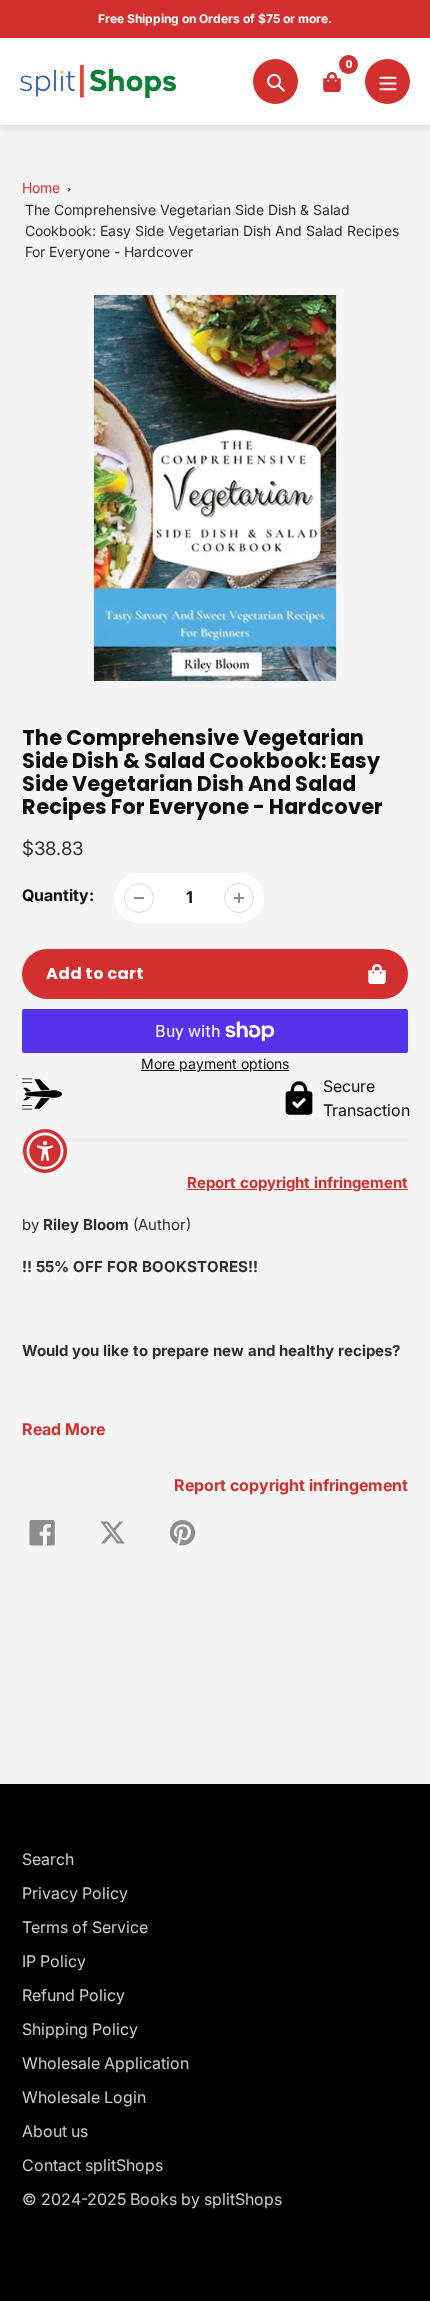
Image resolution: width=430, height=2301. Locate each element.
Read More (63, 1429)
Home (41, 187)
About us (55, 2131)
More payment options (215, 1063)
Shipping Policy (80, 2029)
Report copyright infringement (291, 1485)
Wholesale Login (84, 2097)
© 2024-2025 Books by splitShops (152, 2199)
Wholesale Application (105, 2063)
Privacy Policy (75, 1893)
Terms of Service (85, 1927)
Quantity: (58, 895)
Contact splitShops (92, 2165)
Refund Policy (73, 1995)
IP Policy (54, 1961)
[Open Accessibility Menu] (45, 1150)
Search (48, 1859)
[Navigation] (387, 81)
